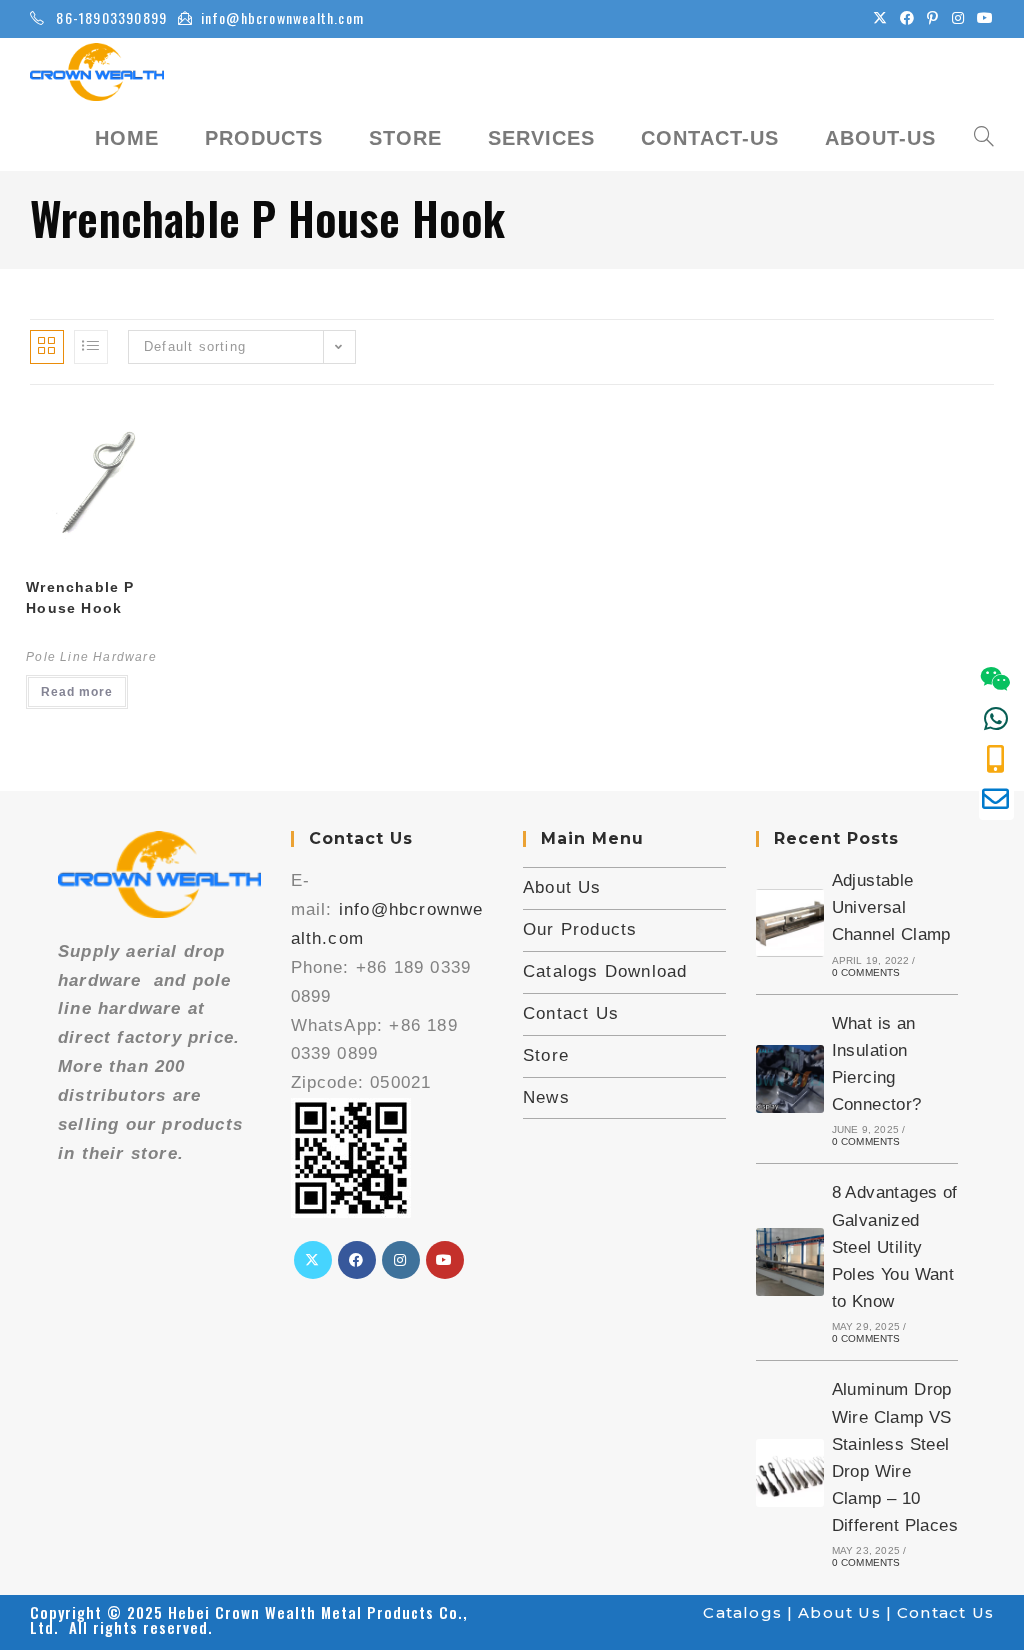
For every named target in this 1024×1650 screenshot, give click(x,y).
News (546, 1097)
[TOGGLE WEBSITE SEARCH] (984, 138)
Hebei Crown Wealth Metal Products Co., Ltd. (249, 1619)
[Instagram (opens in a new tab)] (958, 18)
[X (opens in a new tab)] (880, 18)
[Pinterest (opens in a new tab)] (933, 18)
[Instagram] (401, 1260)
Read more (77, 692)
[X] (313, 1260)
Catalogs (742, 1612)
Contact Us (571, 1013)
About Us (562, 887)
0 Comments (866, 972)
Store (546, 1055)
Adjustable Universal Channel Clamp (891, 907)
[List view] (91, 347)
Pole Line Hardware (91, 657)
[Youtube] (445, 1260)
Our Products (580, 929)
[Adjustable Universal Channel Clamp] (790, 923)
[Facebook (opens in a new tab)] (907, 18)
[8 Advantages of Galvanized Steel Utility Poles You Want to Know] (790, 1262)
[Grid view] (47, 347)
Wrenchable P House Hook (80, 597)
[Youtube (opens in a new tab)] (982, 18)
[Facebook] (357, 1260)
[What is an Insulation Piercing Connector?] (790, 1079)
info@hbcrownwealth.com (282, 17)
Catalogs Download (605, 971)
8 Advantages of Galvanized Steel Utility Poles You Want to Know (895, 1247)
